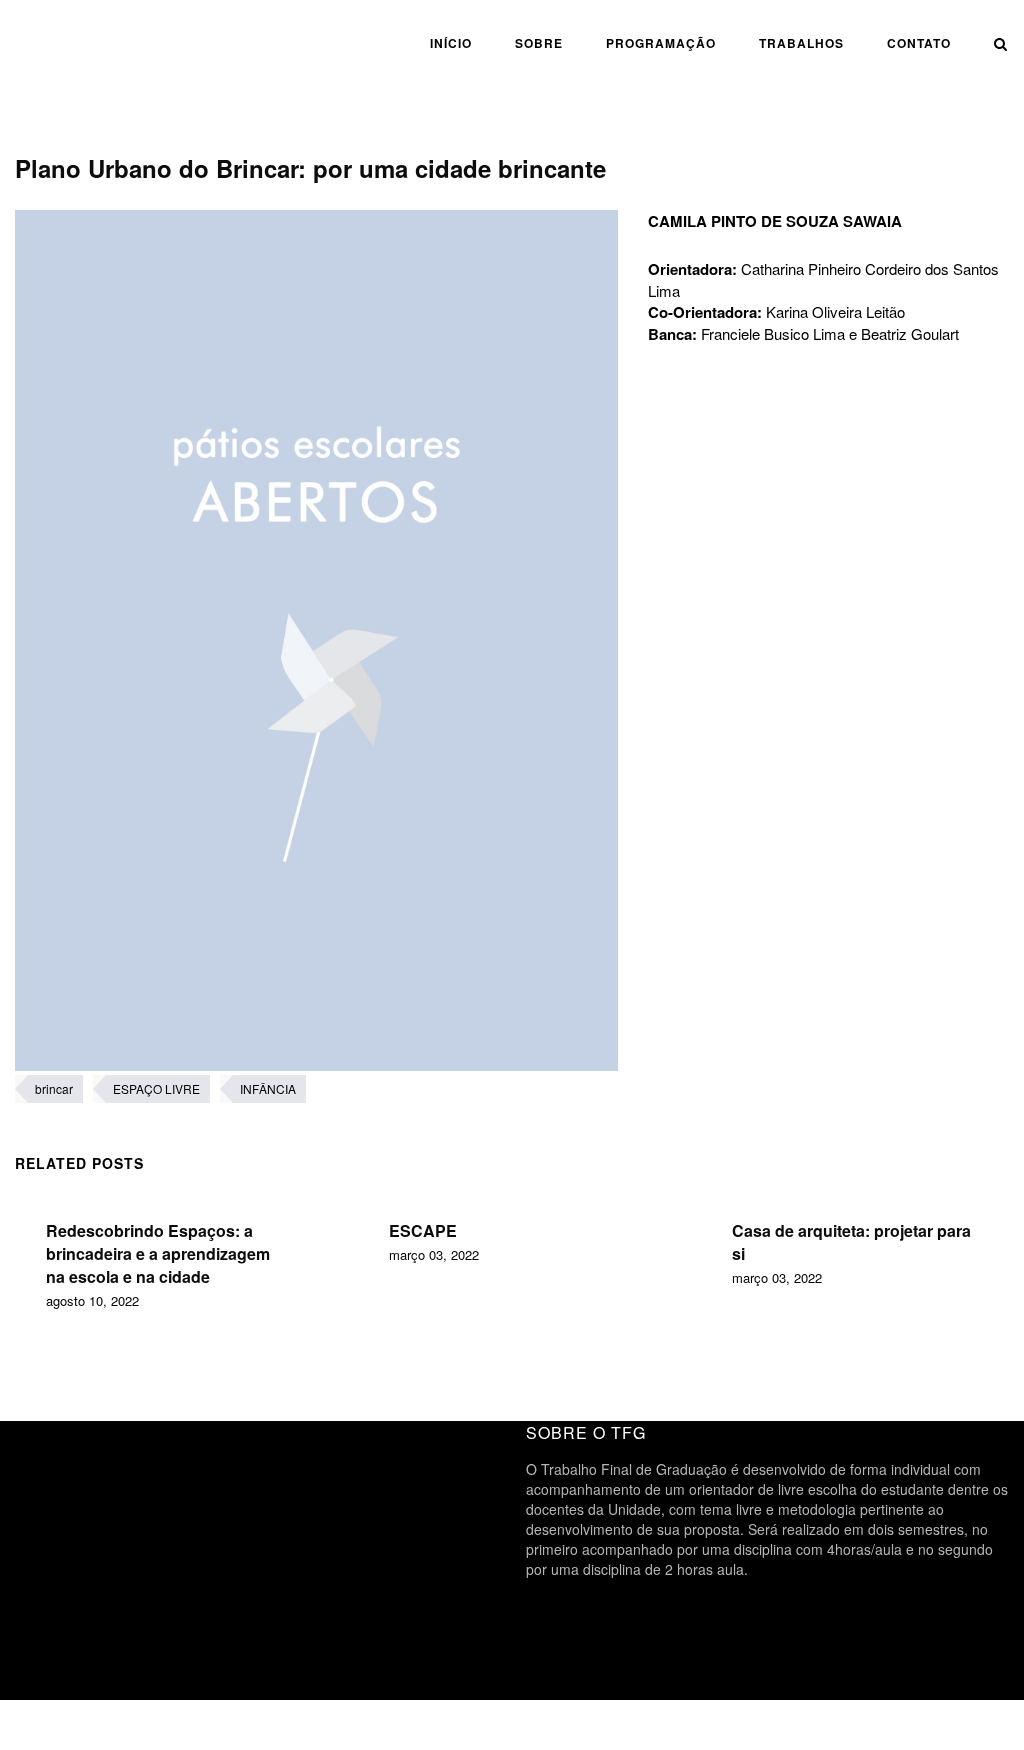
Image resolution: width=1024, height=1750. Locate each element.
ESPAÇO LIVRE (156, 1088)
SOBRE (539, 43)
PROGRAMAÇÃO (661, 43)
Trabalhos (801, 43)
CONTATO (919, 43)
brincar (54, 1088)
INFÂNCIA (268, 1088)
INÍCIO (451, 43)
